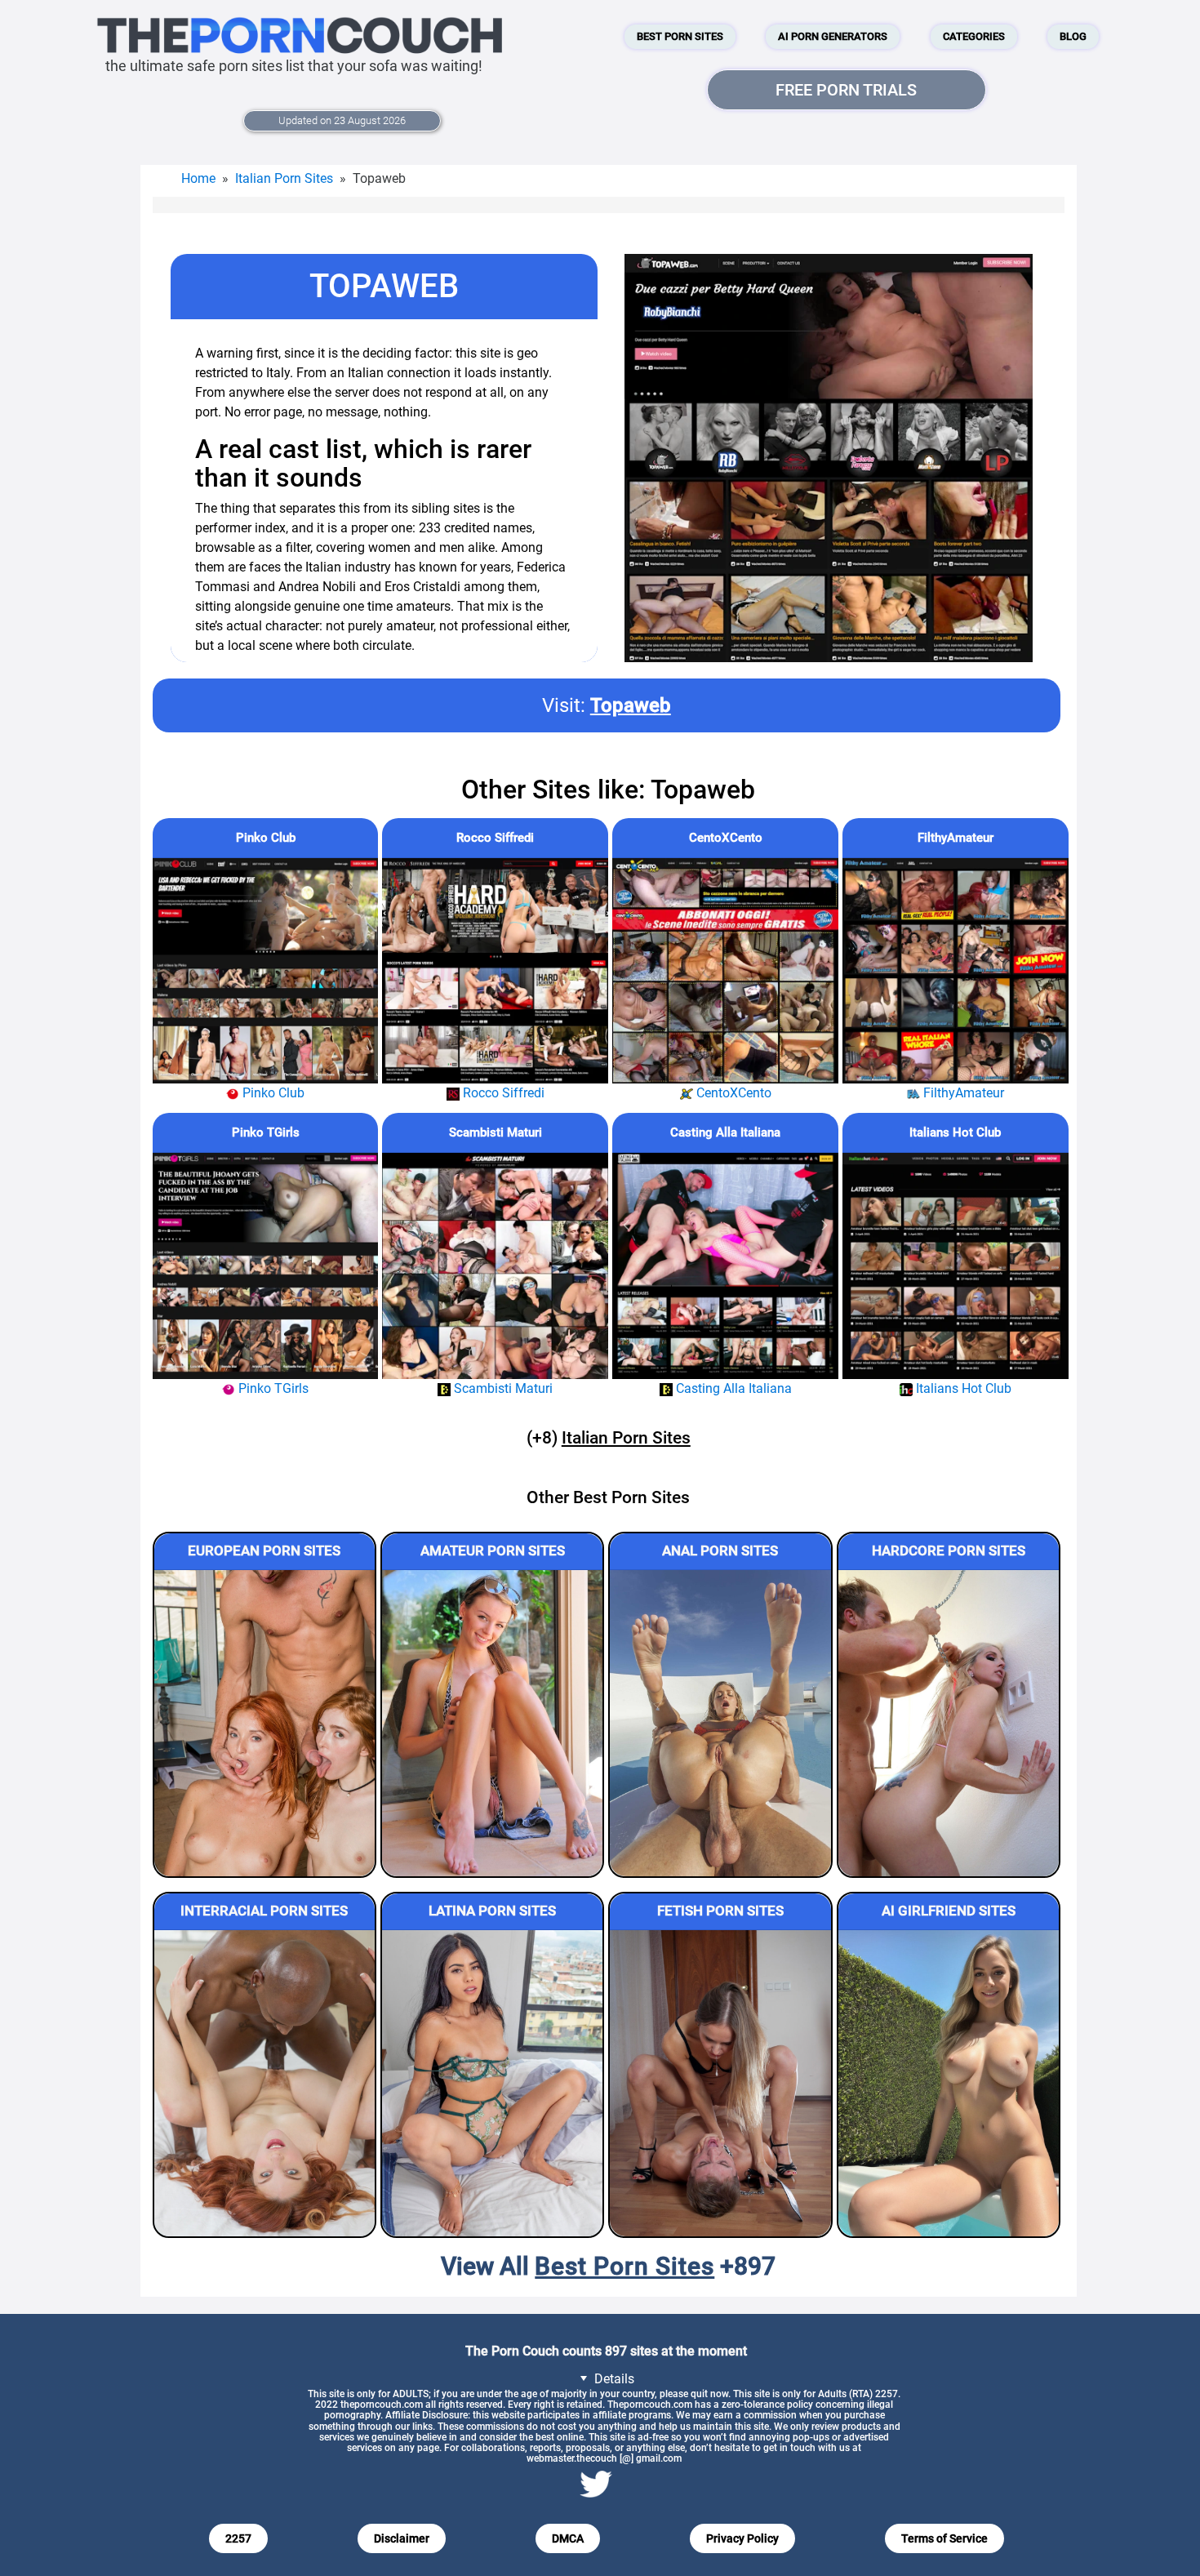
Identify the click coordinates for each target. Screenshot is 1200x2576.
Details (613, 2379)
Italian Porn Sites (284, 178)
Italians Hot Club (955, 1132)
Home (198, 178)
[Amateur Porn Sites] (492, 1723)
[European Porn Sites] (264, 1723)
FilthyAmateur (956, 838)
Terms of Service (944, 2538)
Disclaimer (402, 2538)
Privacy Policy (742, 2538)
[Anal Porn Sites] (720, 1723)
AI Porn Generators (833, 36)
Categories (974, 36)
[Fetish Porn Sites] (720, 2083)
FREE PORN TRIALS (846, 90)
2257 (238, 2538)
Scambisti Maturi (496, 1132)
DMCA (568, 2538)
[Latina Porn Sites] (492, 2083)
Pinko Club (266, 838)
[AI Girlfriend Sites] (949, 2083)
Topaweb (631, 705)
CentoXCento (726, 838)
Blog (1073, 36)
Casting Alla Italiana (725, 1132)
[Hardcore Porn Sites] (949, 1723)
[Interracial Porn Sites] (264, 2083)
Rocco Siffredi (495, 838)
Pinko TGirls (266, 1132)
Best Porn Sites (680, 36)
